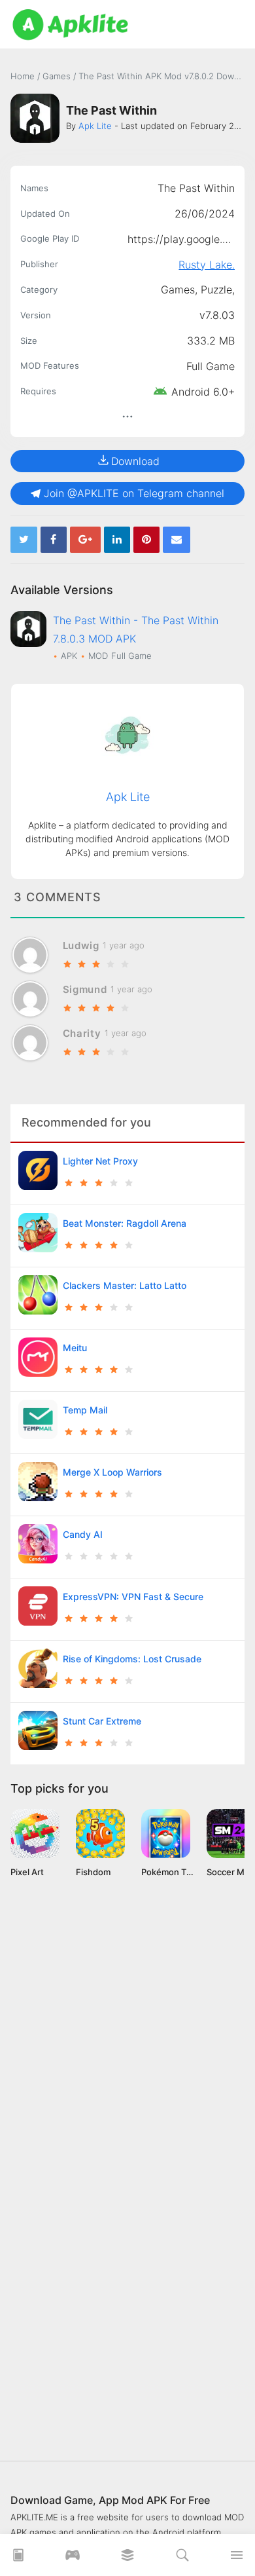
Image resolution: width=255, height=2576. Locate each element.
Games (58, 76)
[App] (127, 2559)
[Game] (73, 2559)
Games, (181, 289)
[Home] (18, 2559)
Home (23, 76)
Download (135, 461)
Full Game (211, 366)
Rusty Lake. (207, 265)
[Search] (182, 2559)
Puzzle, (218, 289)
